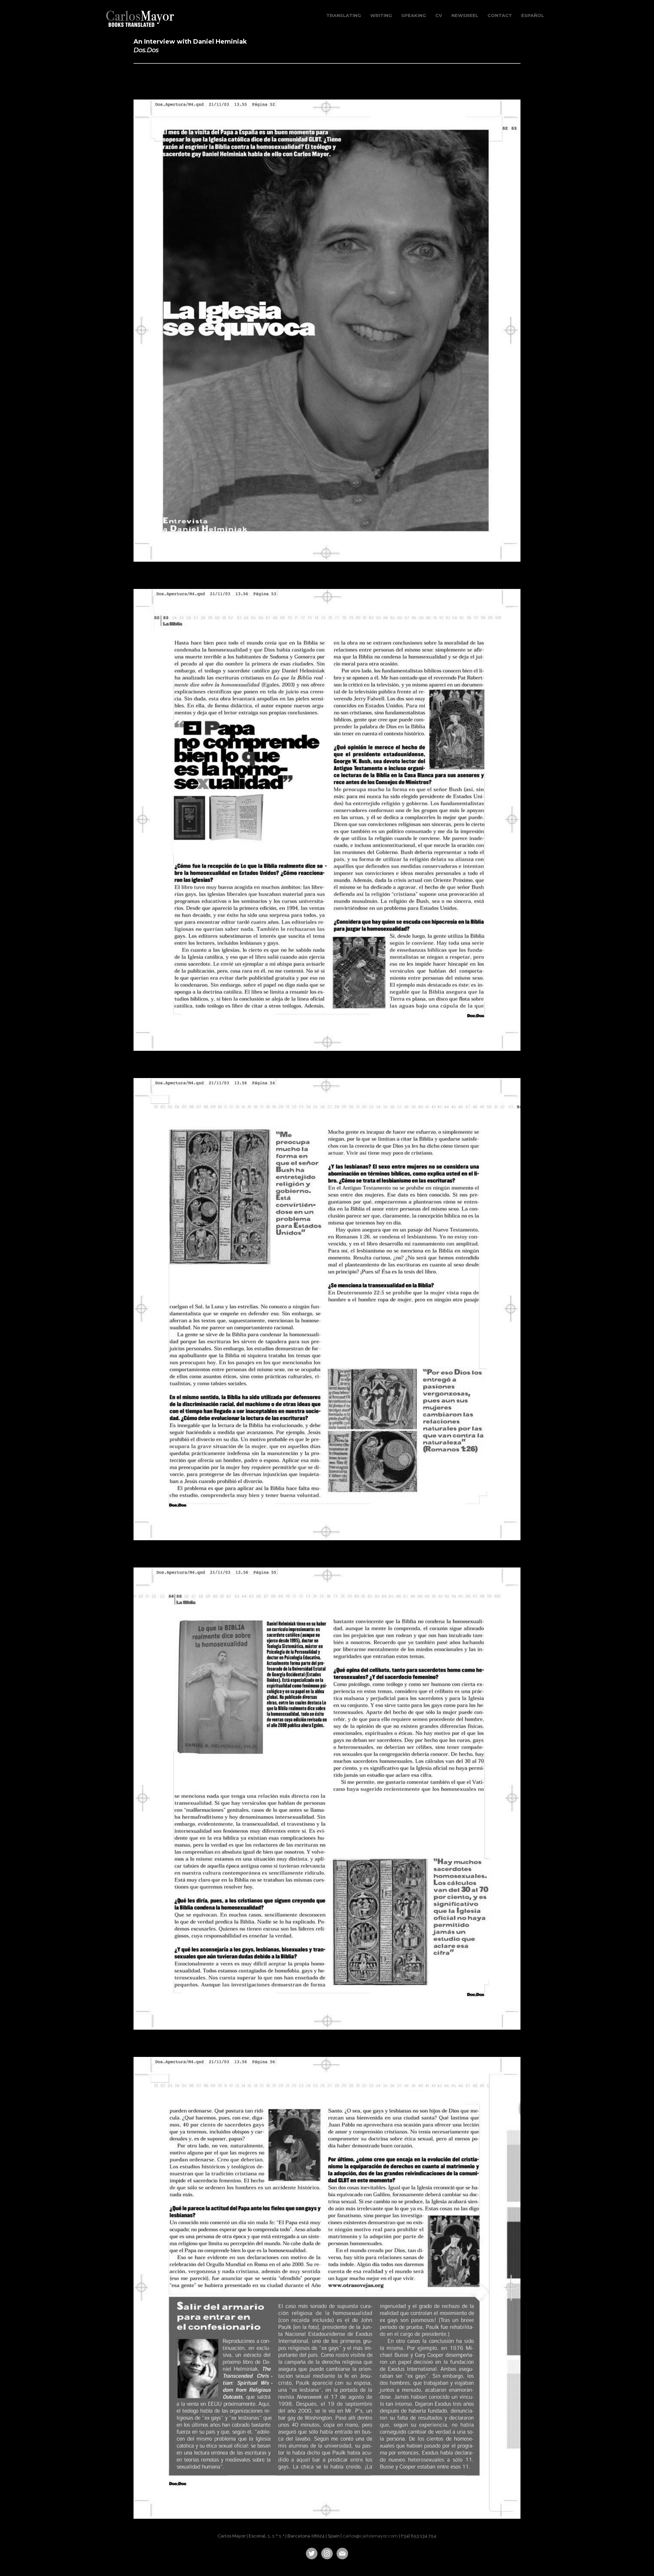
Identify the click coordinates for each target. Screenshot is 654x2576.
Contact (500, 15)
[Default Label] (327, 2553)
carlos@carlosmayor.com (370, 2536)
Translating (344, 15)
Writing (381, 15)
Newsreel (465, 15)
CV (439, 15)
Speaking (414, 15)
